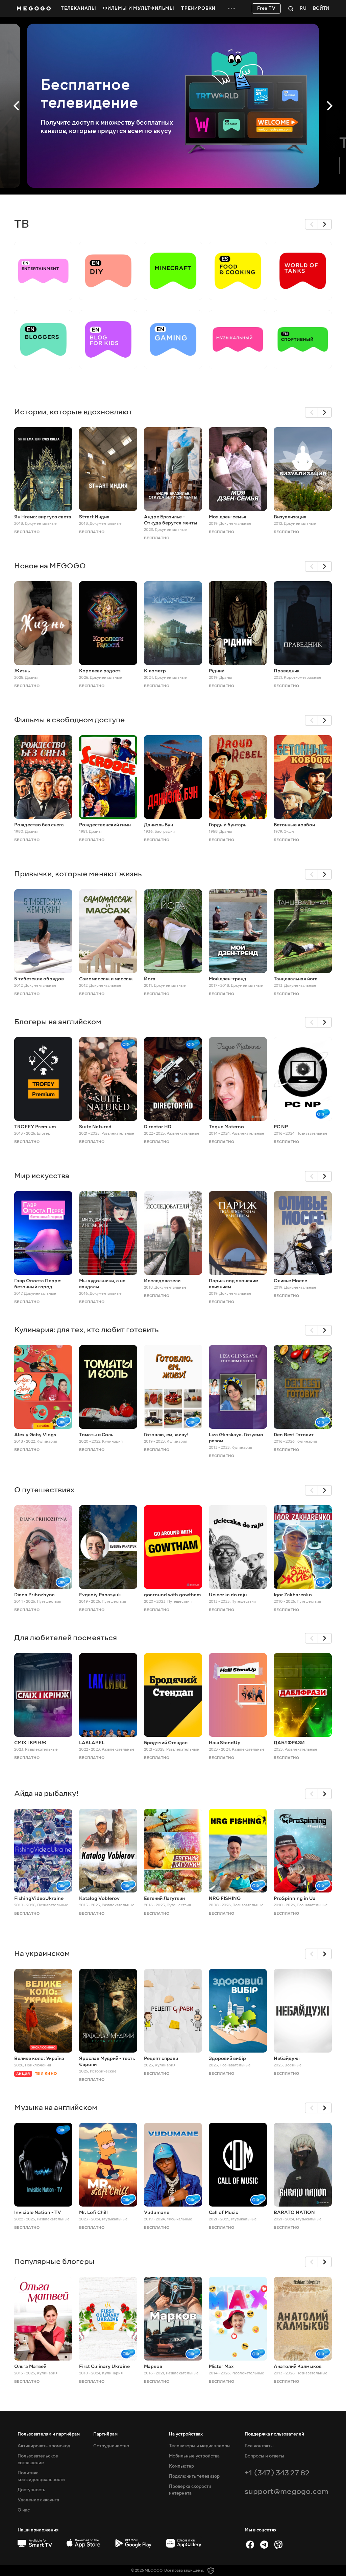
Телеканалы (79, 8)
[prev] (312, 224)
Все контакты (259, 2446)
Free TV (266, 8)
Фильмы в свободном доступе (70, 720)
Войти (321, 9)
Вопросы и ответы (264, 2456)
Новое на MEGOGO (50, 566)
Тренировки (198, 8)
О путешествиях (44, 1490)
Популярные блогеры (54, 2261)
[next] (325, 224)
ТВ (22, 224)
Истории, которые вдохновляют (73, 412)
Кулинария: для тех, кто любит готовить (86, 1330)
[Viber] (278, 2545)
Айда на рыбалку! (46, 1793)
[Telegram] (264, 2545)
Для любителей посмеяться (66, 1638)
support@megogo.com (287, 2491)
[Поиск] (291, 8)
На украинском (42, 1953)
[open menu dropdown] (231, 8)
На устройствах (186, 2434)
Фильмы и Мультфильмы (139, 8)
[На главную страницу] (34, 8)
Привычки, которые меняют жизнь (78, 874)
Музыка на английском (56, 2107)
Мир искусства (42, 1176)
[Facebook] (250, 2545)
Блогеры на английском (58, 1022)
